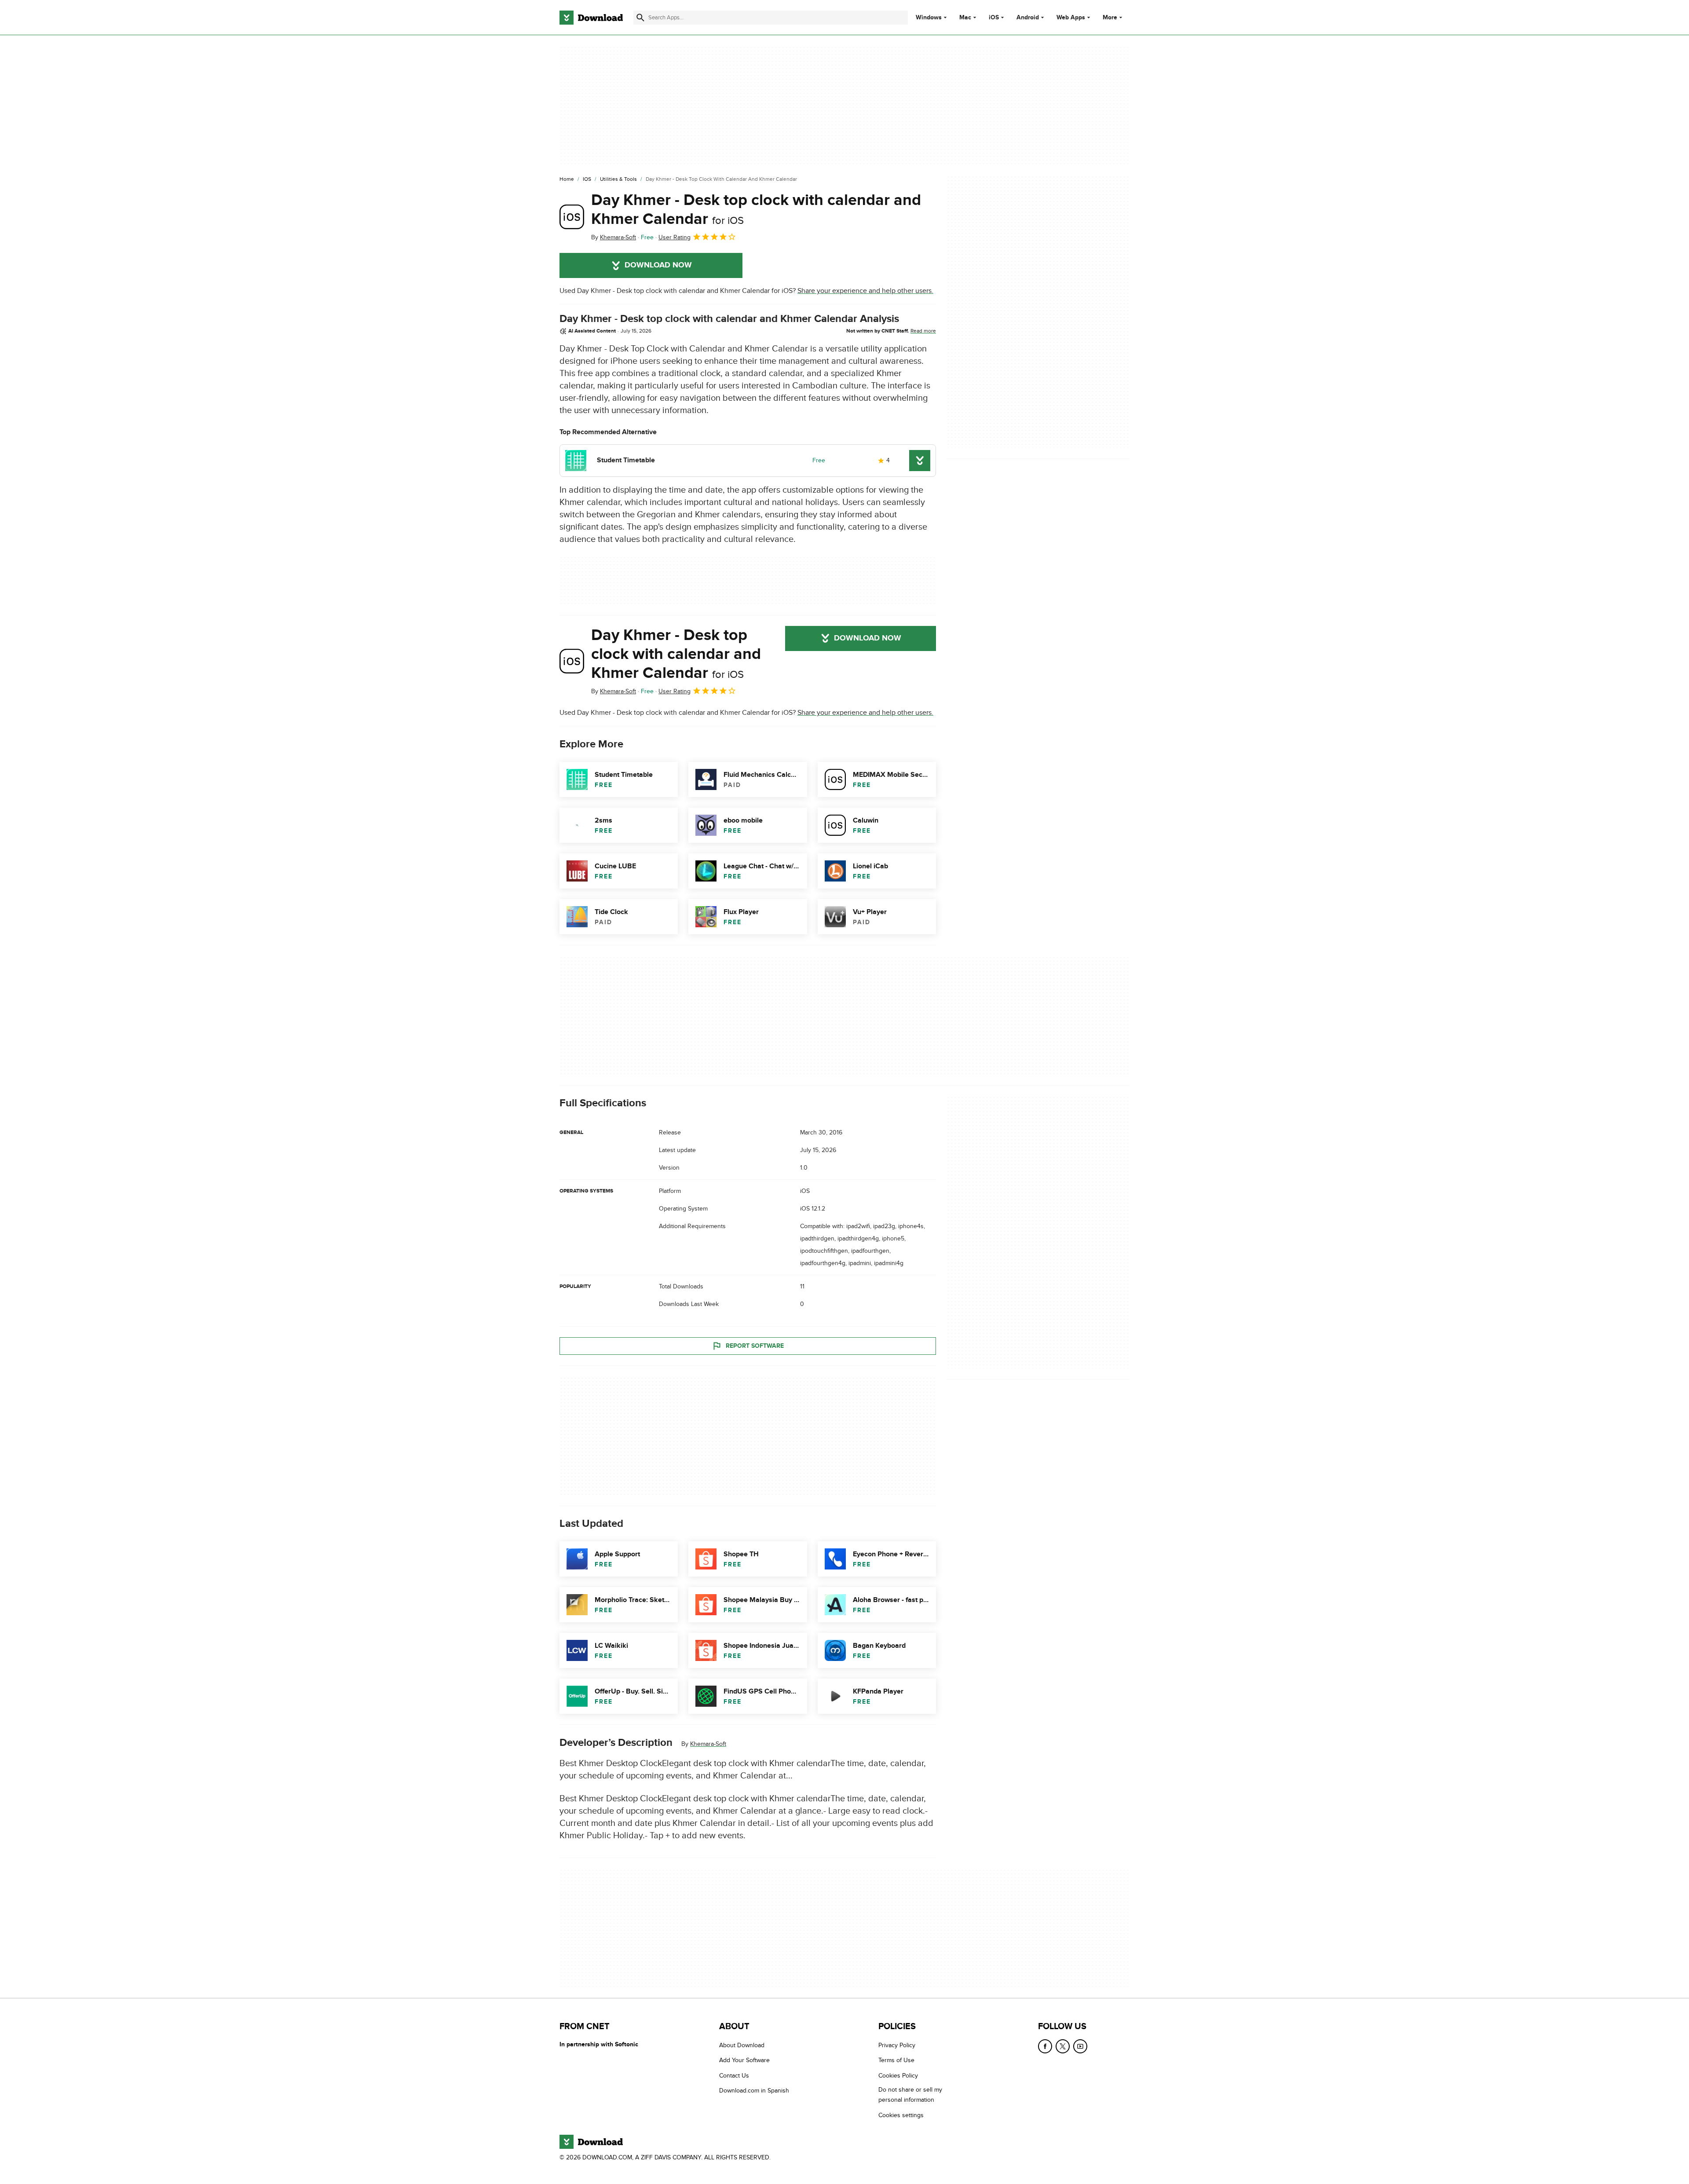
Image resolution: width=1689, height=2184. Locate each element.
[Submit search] (640, 18)
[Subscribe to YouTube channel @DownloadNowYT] (1080, 2046)
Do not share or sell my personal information (910, 2095)
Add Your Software (744, 2060)
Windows (929, 18)
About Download (742, 2045)
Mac (965, 18)
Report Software (755, 1346)
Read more (923, 331)
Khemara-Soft (708, 1744)
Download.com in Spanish (754, 2091)
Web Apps (1071, 18)
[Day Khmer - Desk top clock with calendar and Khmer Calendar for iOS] (572, 217)
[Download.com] (591, 18)
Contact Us (734, 2076)
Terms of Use (896, 2060)
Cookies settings (901, 2115)
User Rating (675, 237)
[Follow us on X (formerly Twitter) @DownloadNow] (1063, 2046)
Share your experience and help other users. (865, 291)
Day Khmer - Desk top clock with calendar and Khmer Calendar (756, 210)
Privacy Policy (897, 2045)
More (1110, 17)
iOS (994, 18)
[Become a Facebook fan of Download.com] (1045, 2046)
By (614, 237)
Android (1028, 18)
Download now (658, 265)
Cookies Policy (898, 2076)
